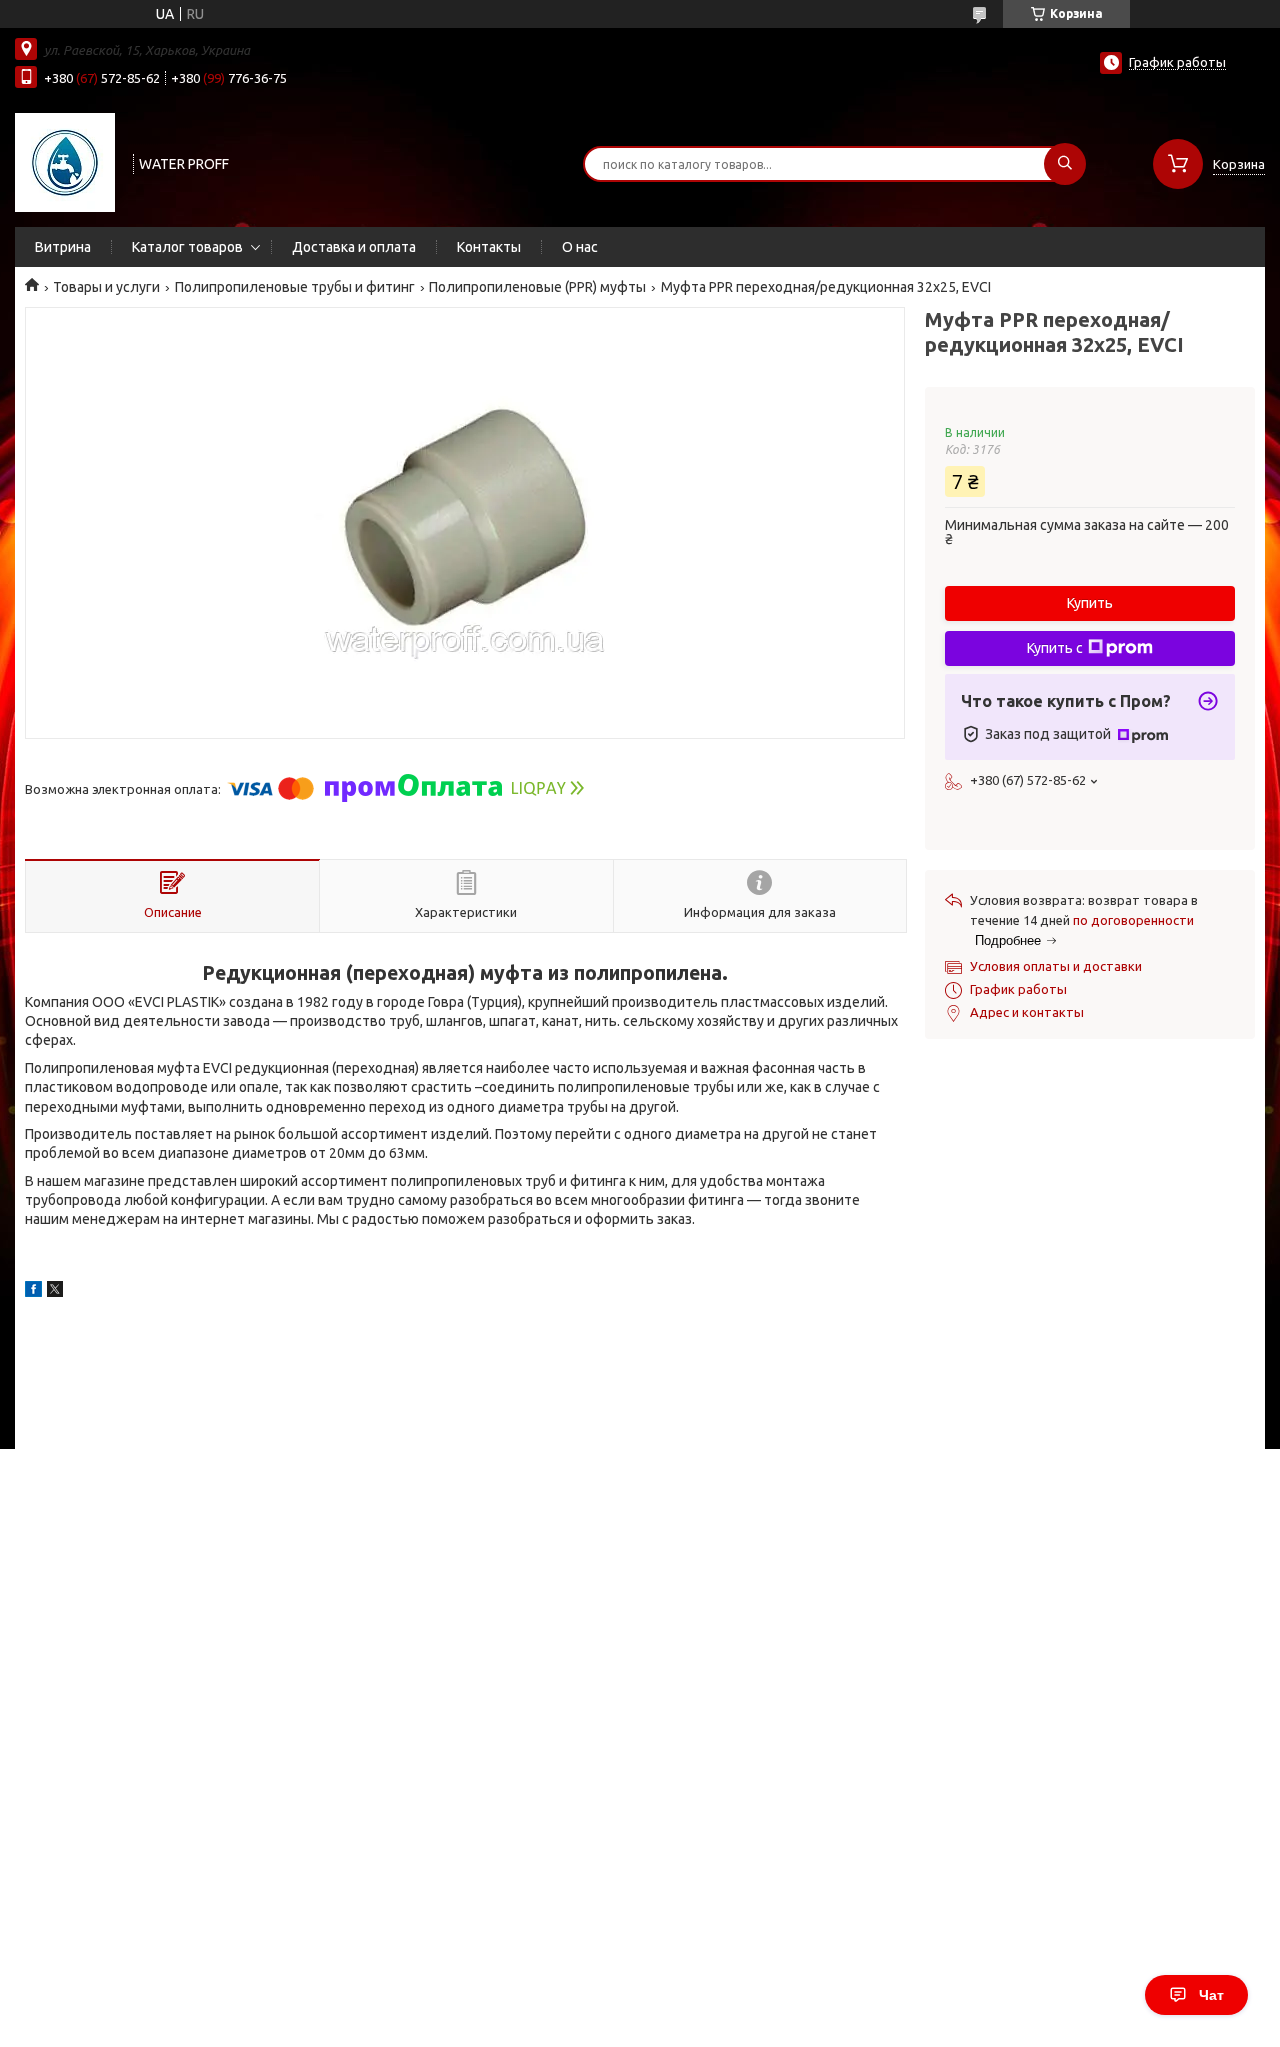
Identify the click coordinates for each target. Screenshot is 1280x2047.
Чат (1211, 1995)
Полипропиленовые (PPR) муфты (537, 287)
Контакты (489, 247)
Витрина (63, 247)
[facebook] (33, 1292)
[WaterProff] (65, 162)
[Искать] (1065, 164)
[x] (55, 1292)
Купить (1090, 603)
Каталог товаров (187, 247)
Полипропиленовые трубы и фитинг (295, 287)
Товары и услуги (106, 287)
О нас (580, 247)
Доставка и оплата (354, 247)
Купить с (1055, 648)
